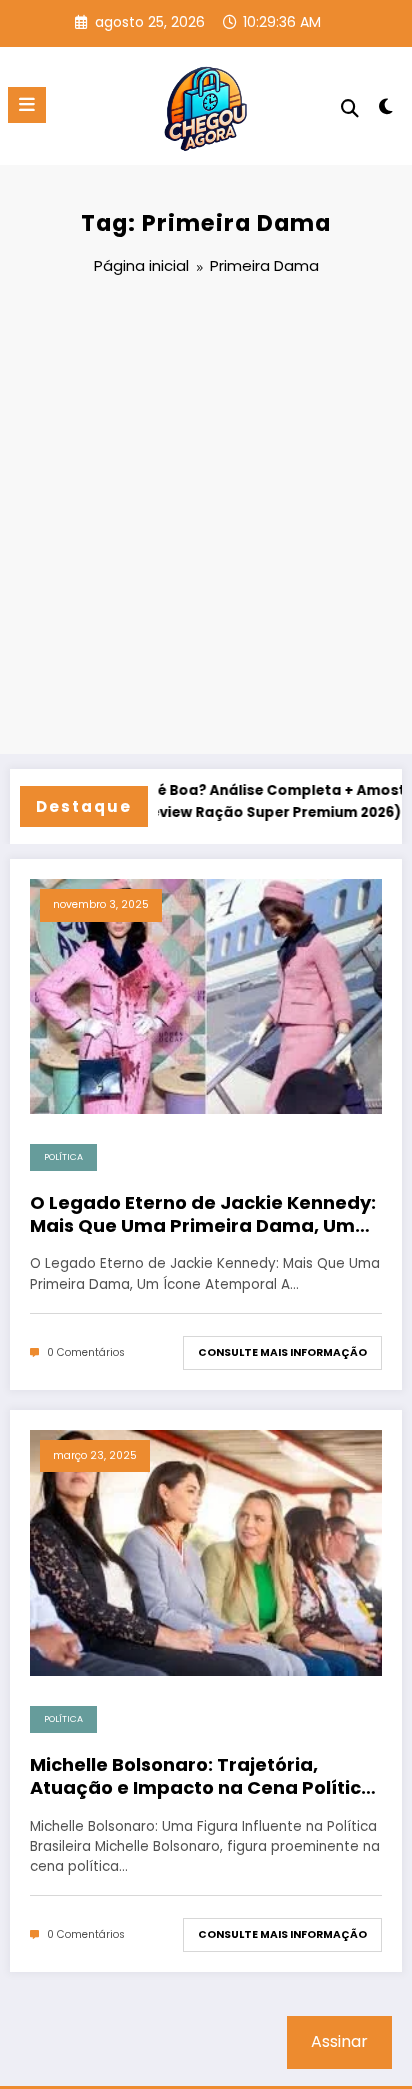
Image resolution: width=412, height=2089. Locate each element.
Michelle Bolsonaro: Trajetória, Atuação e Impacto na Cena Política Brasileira (202, 1776)
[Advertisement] (206, 518)
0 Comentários (86, 1352)
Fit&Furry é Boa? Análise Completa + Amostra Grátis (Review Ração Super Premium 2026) (240, 801)
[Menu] (27, 105)
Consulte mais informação (282, 1352)
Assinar (339, 2041)
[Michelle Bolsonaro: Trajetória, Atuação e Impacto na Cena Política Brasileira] (206, 1551)
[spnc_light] (386, 110)
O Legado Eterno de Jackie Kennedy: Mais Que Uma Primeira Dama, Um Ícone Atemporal (203, 1214)
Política (63, 1157)
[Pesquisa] (350, 108)
